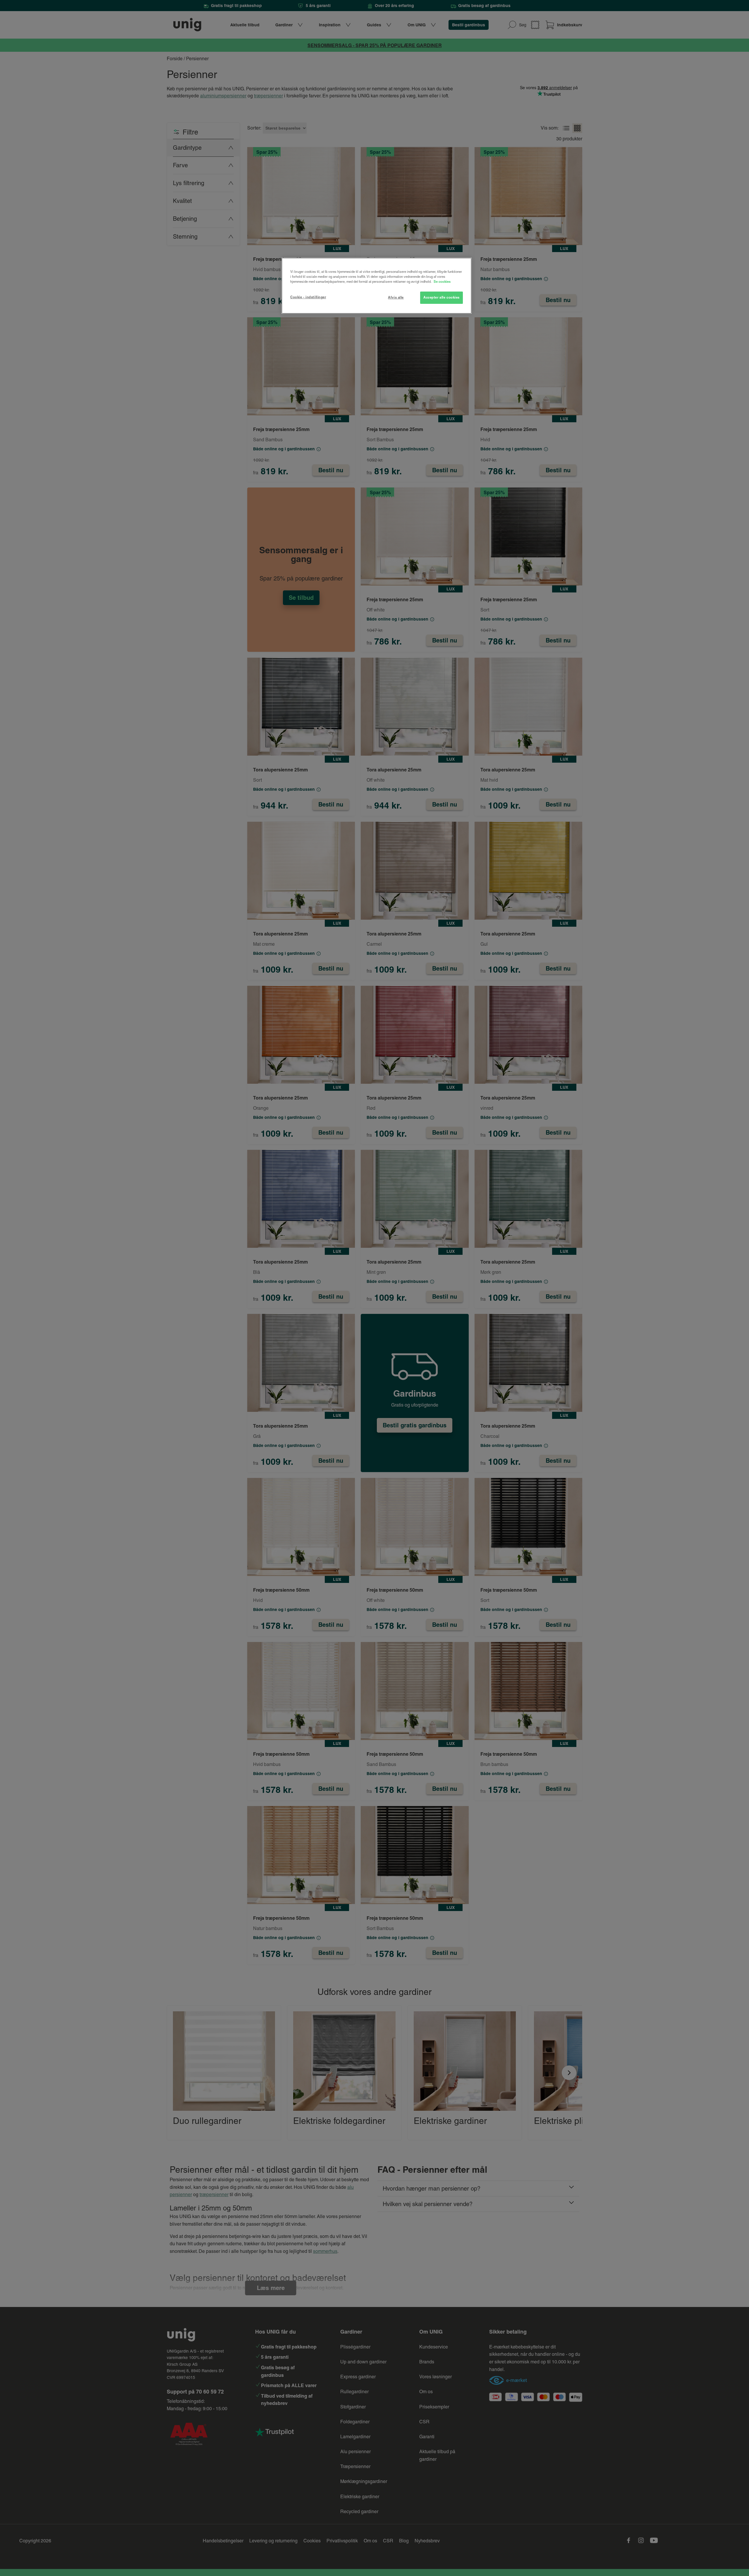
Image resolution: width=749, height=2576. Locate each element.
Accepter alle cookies (442, 297)
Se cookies (442, 282)
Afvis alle (396, 297)
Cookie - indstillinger (308, 297)
